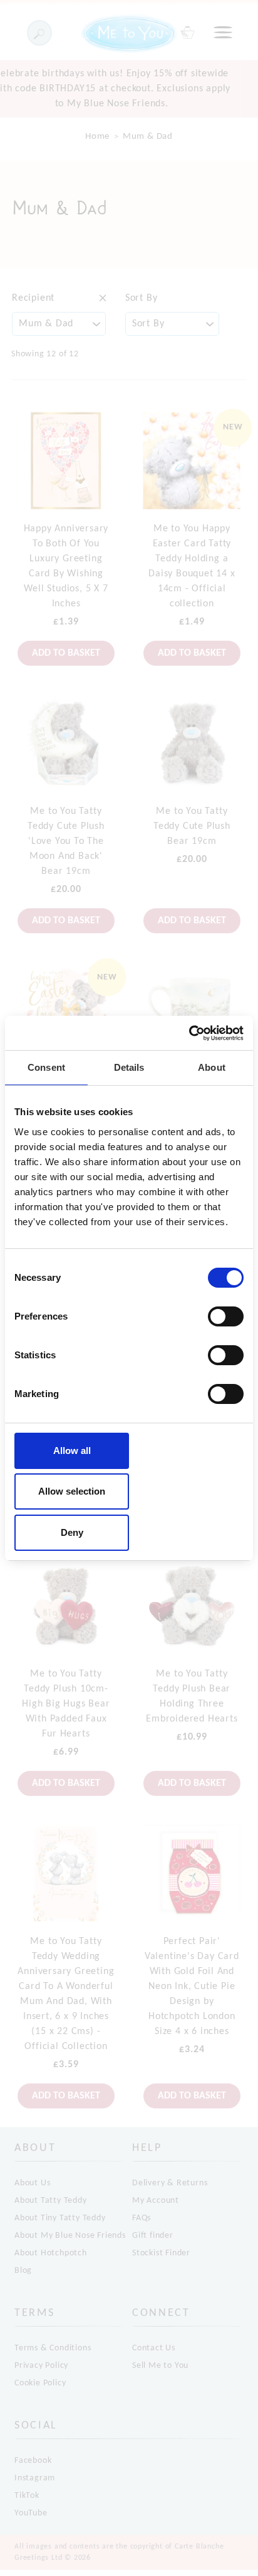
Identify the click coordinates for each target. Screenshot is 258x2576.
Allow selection (72, 1491)
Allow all (72, 1451)
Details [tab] (129, 1067)
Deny (72, 1532)
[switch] (226, 1316)
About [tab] (212, 1067)
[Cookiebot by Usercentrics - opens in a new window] (189, 1033)
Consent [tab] (46, 1067)
